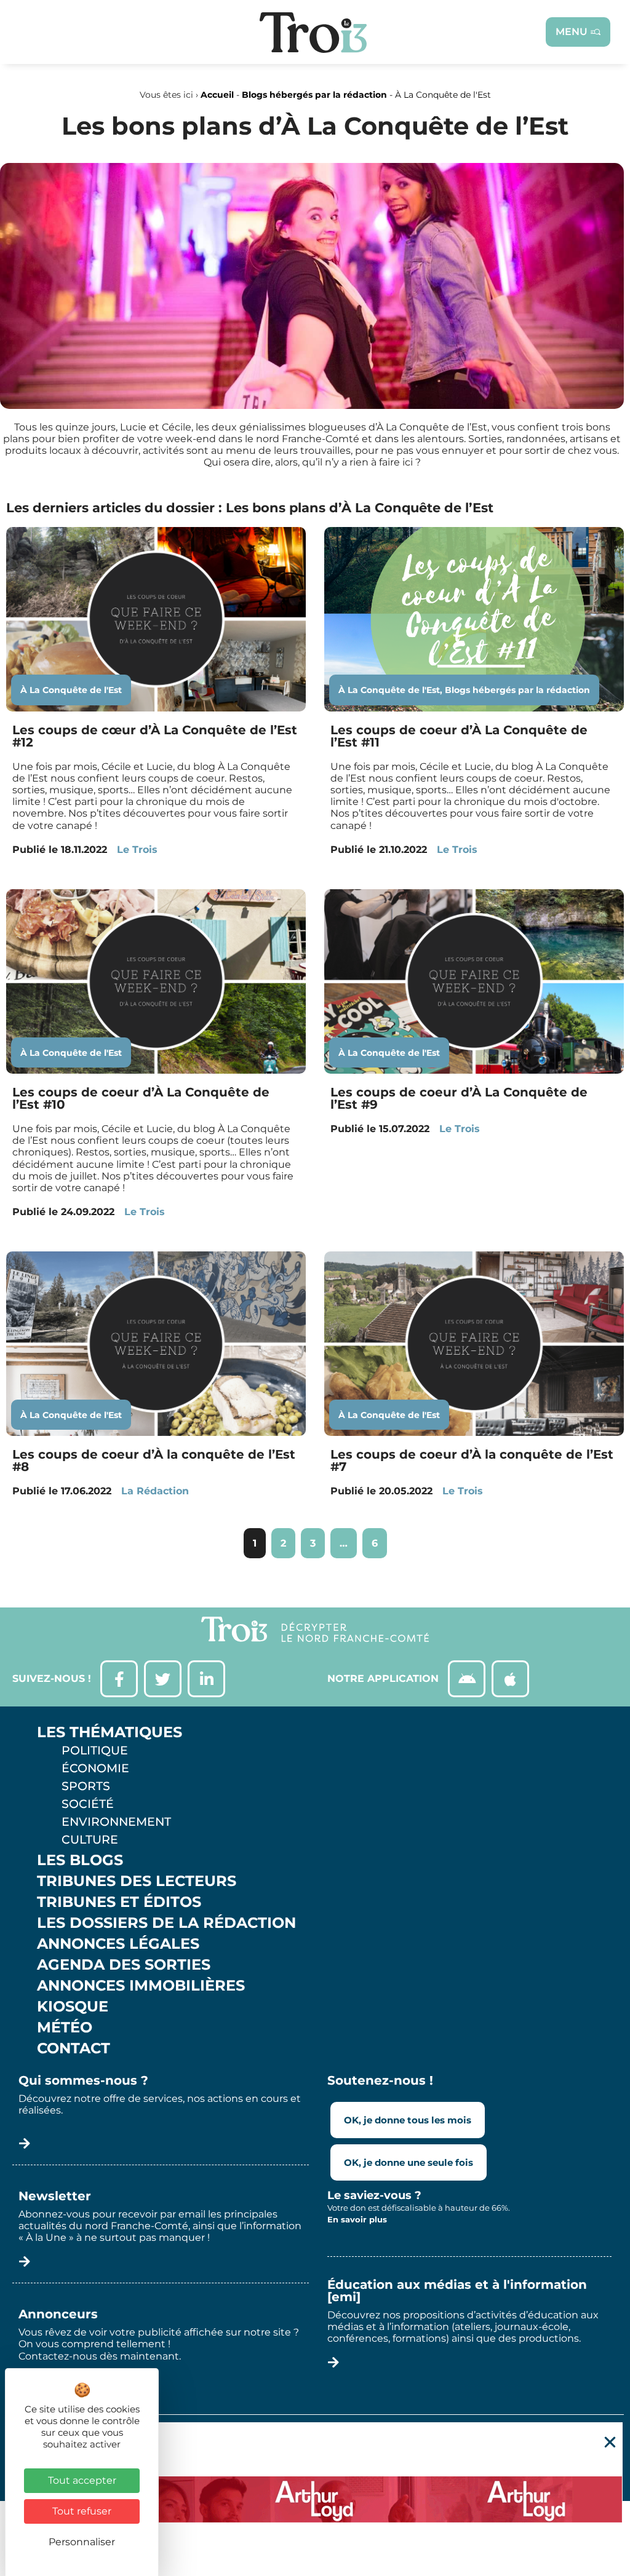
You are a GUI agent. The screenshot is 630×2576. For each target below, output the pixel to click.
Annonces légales (118, 1944)
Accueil (217, 95)
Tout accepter (82, 2480)
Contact (74, 2048)
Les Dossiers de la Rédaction (166, 1923)
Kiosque (73, 2007)
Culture (90, 1839)
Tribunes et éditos (119, 1902)
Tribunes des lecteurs (137, 1881)
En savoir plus (357, 2219)
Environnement (116, 1821)
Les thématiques (110, 1732)
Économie (95, 1768)
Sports (86, 1786)
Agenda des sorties (124, 1965)
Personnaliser (82, 2542)
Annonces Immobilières (141, 1986)
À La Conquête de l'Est (71, 690)
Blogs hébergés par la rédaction (314, 95)
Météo (65, 2027)
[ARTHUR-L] (315, 2499)
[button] (610, 2442)
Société (88, 1804)
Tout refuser (82, 2511)
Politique (95, 1750)
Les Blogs (80, 1860)
